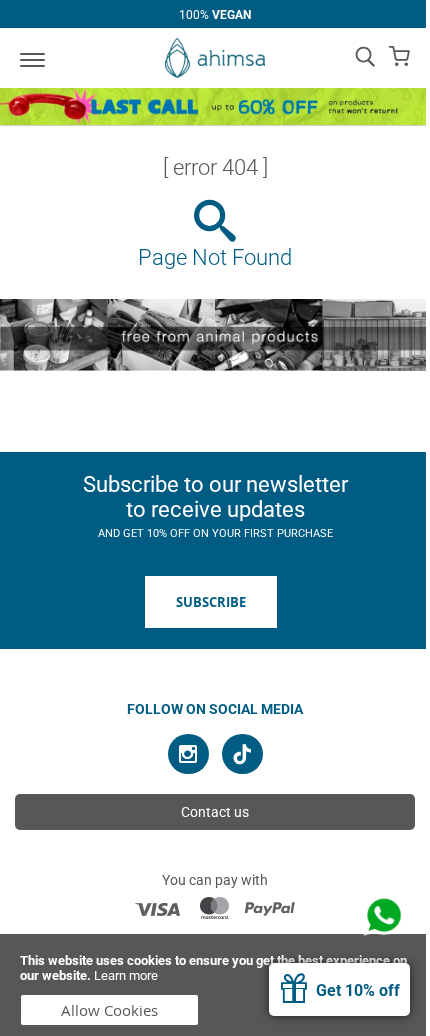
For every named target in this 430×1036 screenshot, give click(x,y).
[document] (215, 985)
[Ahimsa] (215, 58)
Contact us (215, 812)
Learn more (126, 975)
